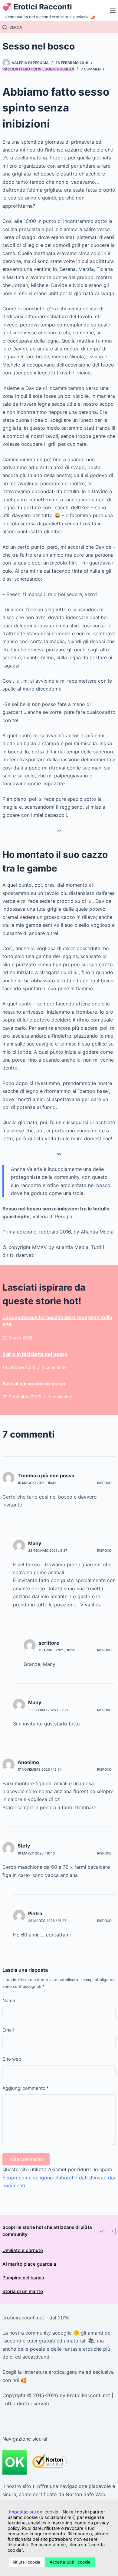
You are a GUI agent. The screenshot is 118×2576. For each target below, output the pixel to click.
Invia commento (26, 2159)
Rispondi (105, 1483)
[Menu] (113, 11)
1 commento (54, 1367)
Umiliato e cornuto (23, 2250)
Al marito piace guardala (29, 2264)
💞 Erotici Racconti (37, 7)
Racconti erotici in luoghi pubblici (38, 69)
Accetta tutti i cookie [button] (70, 2562)
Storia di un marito (23, 2291)
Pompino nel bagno (23, 2278)
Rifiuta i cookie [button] (26, 2562)
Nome (9, 2000)
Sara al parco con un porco (34, 1384)
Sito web (12, 2059)
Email (8, 2030)
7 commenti (92, 69)
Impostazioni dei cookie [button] (34, 2512)
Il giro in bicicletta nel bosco (35, 1354)
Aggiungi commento (26, 2088)
